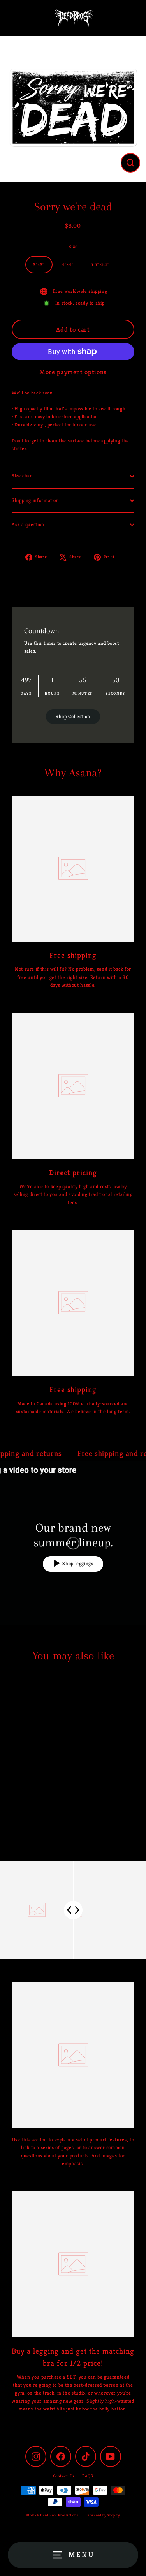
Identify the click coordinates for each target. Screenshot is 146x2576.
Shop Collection (73, 717)
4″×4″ (68, 264)
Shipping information (35, 500)
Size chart (23, 476)
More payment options (73, 372)
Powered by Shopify (103, 2515)
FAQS (88, 2476)
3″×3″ (39, 264)
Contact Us (64, 2476)
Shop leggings (78, 1564)
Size (73, 247)
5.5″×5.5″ (100, 264)
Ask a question (28, 525)
